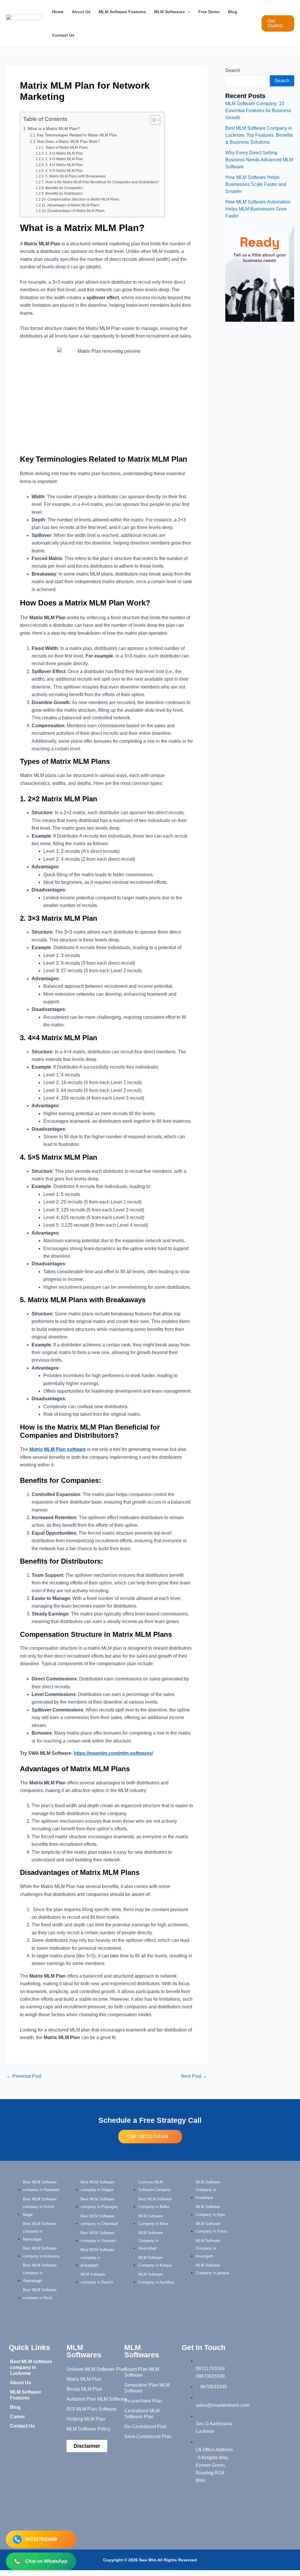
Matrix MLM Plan (84, 2379)
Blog (233, 12)
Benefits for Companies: (64, 188)
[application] (187, 12)
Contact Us (63, 35)
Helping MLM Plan (86, 2419)
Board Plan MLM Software (142, 2372)
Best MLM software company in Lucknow (31, 2367)
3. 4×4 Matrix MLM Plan (64, 165)
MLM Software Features (122, 12)
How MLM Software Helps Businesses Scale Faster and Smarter (256, 184)
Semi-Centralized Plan (148, 2436)
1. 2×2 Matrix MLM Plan (64, 153)
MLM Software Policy (88, 2429)
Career (17, 2417)
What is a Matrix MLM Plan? (54, 129)
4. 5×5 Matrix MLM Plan (64, 171)
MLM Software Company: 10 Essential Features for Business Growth (258, 111)
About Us (81, 12)
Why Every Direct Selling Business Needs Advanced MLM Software (259, 160)
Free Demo (209, 12)
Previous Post (24, 2076)
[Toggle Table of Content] (152, 120)
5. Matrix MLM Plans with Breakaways (75, 176)
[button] (278, 23)
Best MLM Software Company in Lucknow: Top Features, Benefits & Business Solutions (259, 135)
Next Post (194, 2076)
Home (58, 12)
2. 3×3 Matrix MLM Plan (64, 159)
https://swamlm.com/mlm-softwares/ (113, 1753)
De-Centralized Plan (145, 2427)
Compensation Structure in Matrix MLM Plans (83, 199)
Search (233, 70)
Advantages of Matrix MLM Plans (73, 205)
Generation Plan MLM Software (147, 2388)
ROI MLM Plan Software (92, 2409)
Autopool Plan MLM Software (97, 2399)
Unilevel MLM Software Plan (96, 2369)
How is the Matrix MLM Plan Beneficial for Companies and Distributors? (102, 182)
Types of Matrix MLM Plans (67, 147)
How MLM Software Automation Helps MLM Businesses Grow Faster (258, 209)
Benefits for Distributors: (64, 193)
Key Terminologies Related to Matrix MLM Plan (77, 135)
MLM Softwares (169, 12)
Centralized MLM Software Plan (142, 2414)
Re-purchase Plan (143, 2401)
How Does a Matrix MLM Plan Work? (68, 142)
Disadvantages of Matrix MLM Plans (76, 211)
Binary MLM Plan (84, 2389)
